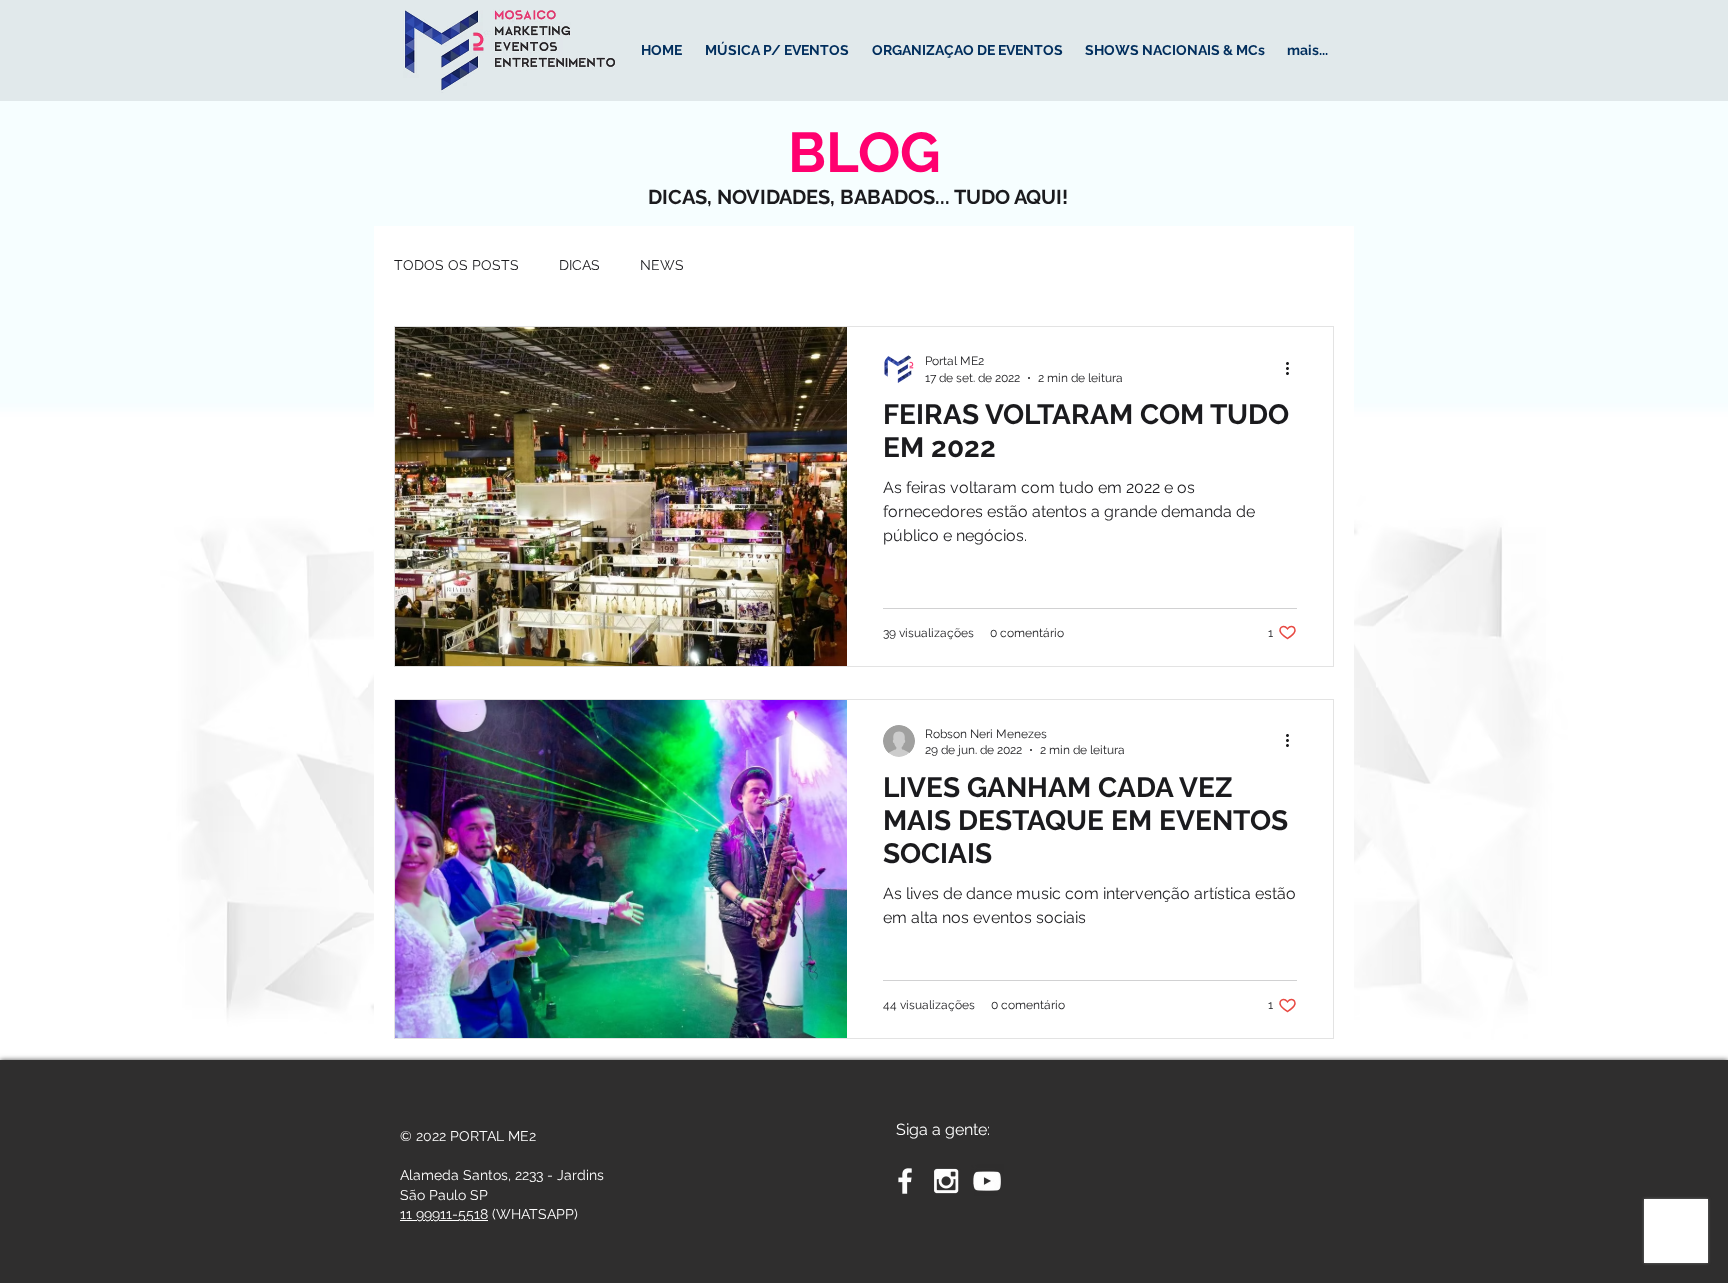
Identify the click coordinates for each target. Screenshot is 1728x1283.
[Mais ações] (1294, 368)
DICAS (579, 265)
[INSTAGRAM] (946, 1181)
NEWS (662, 265)
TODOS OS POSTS (456, 265)
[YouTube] (987, 1181)
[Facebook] (905, 1181)
